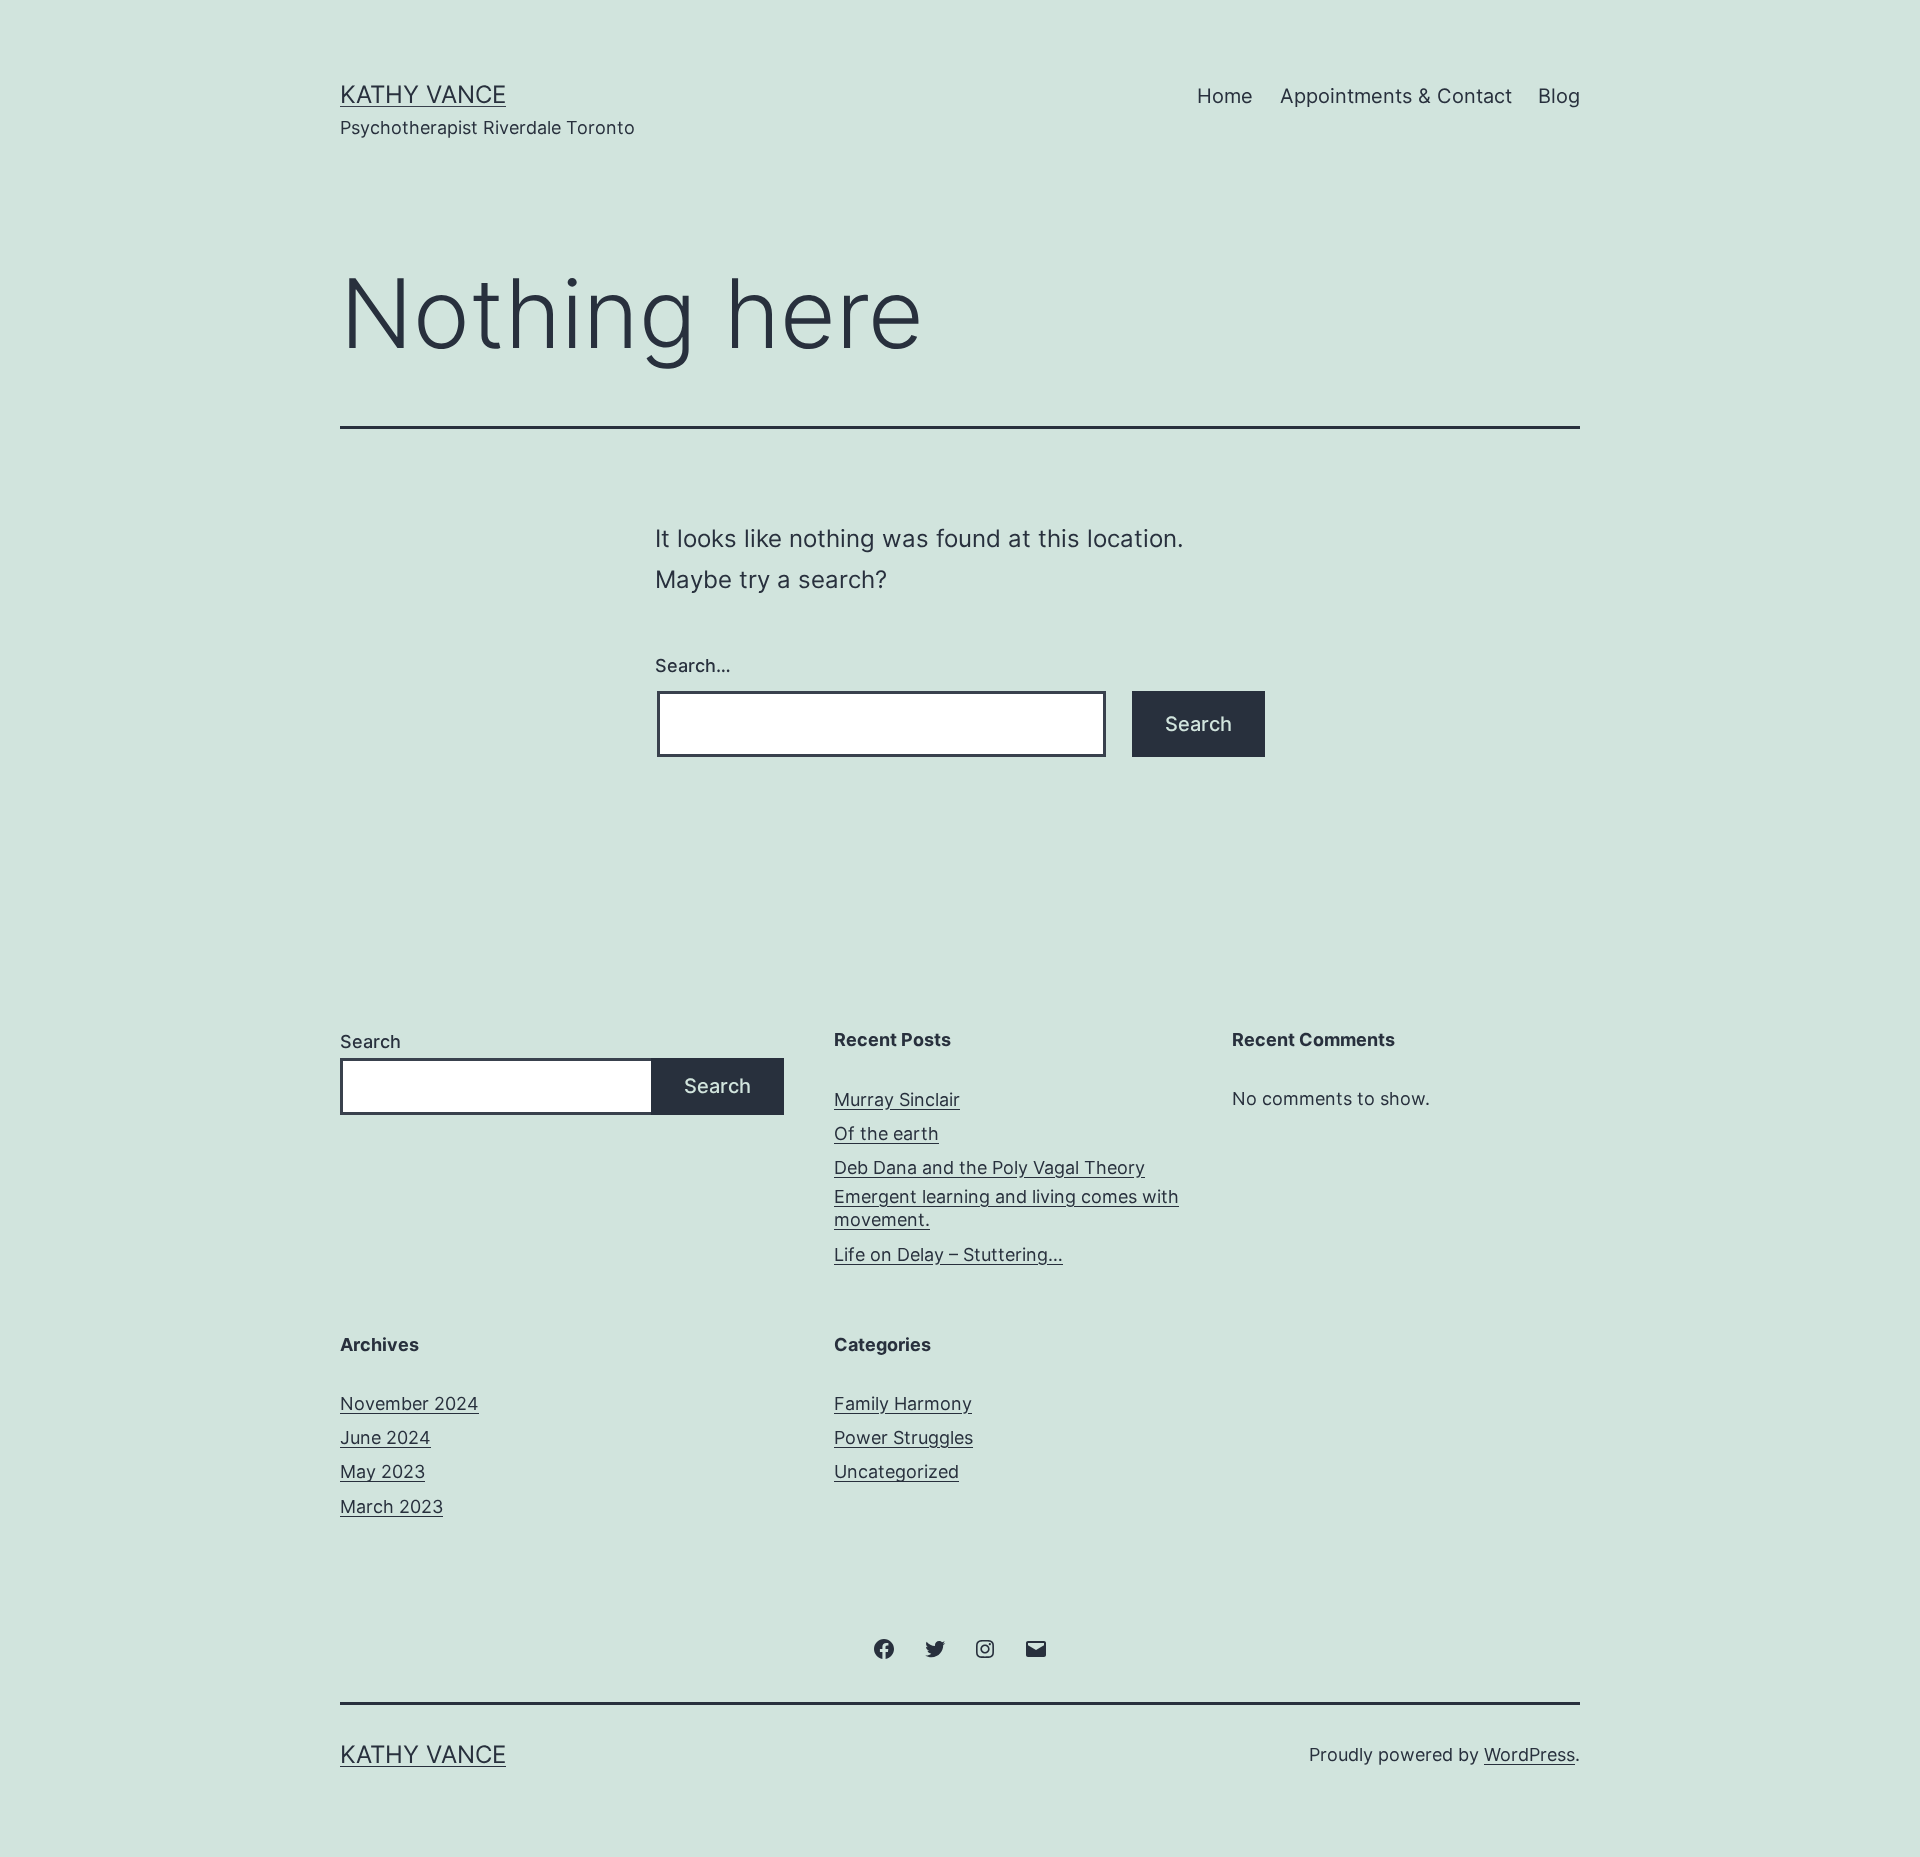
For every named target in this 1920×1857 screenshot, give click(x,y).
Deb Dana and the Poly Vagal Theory (989, 1167)
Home (1225, 96)
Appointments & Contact (1396, 96)
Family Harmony (903, 1403)
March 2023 (391, 1506)
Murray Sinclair (897, 1099)
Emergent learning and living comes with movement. (1006, 1208)
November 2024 (409, 1403)
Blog (1559, 96)
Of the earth (886, 1133)
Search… (693, 665)
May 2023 (382, 1471)
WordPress (1529, 1754)
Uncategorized (896, 1471)
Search (370, 1041)
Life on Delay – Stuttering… (948, 1254)
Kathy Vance (423, 94)
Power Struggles (903, 1437)
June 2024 (385, 1437)
